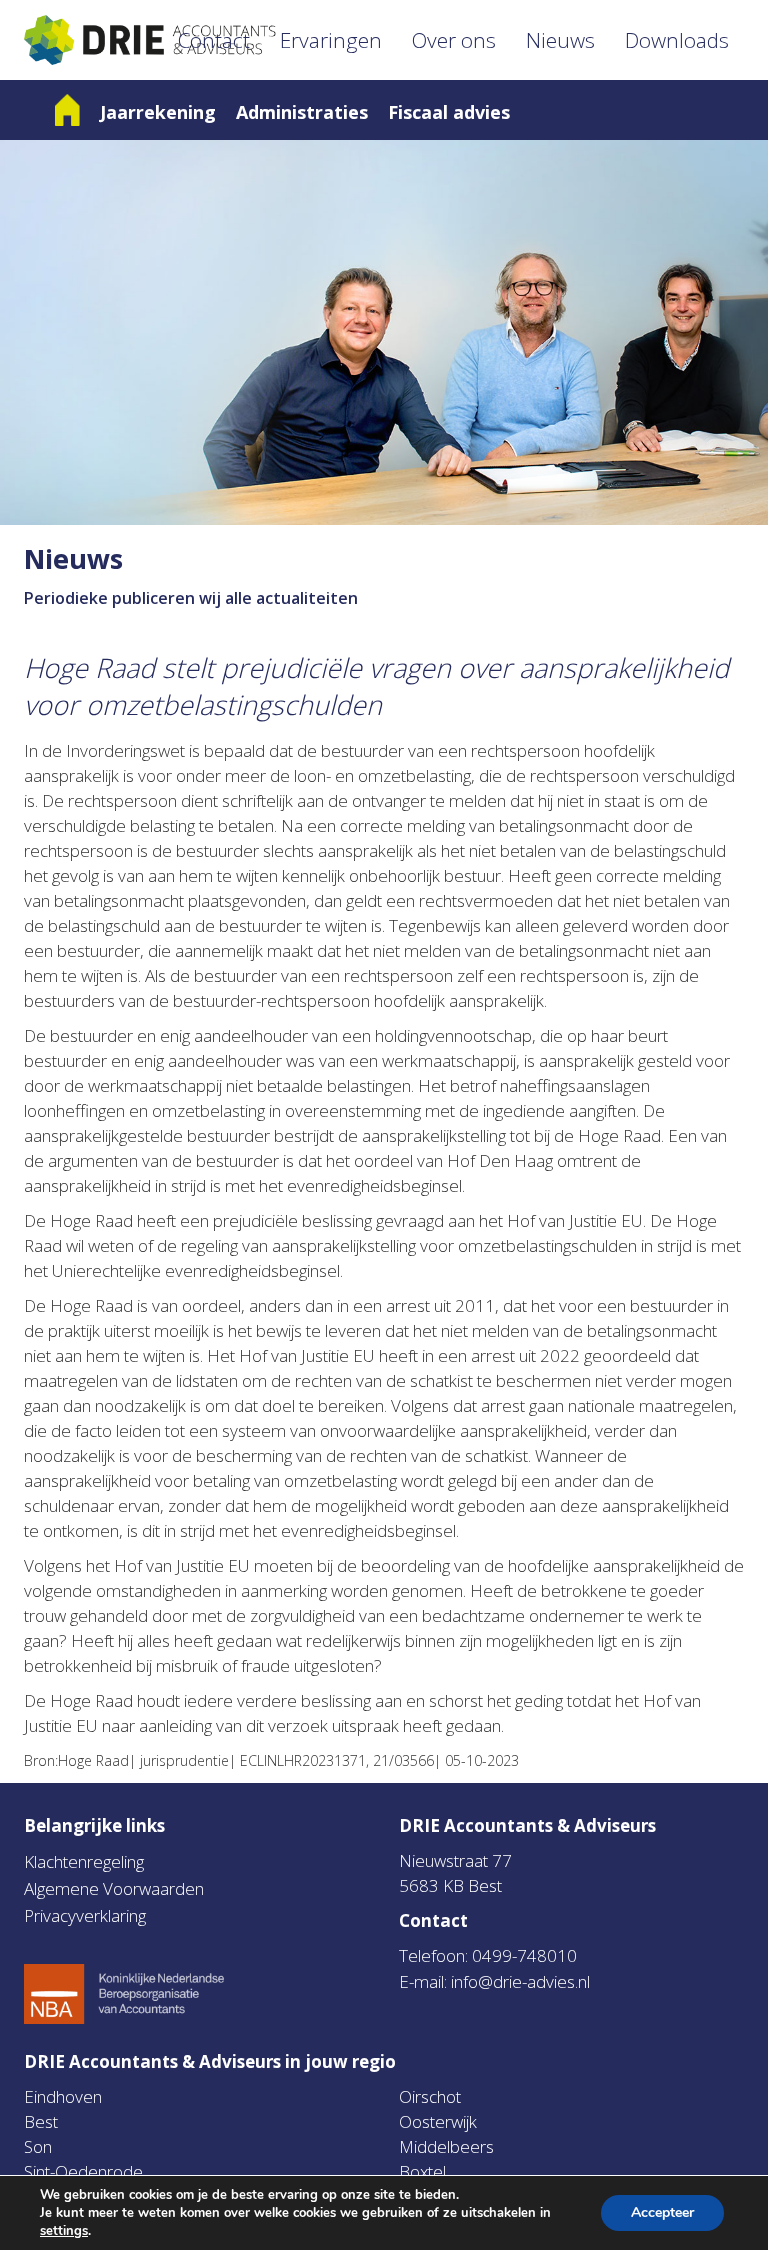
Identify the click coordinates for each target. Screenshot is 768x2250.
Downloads (677, 40)
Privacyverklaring (85, 1915)
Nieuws (560, 40)
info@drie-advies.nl (520, 1981)
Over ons (454, 40)
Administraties (302, 112)
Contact (214, 40)
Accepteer (662, 2212)
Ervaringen (331, 40)
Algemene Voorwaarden (114, 1888)
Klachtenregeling (84, 1861)
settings (64, 2231)
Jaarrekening (158, 112)
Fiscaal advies (449, 112)
